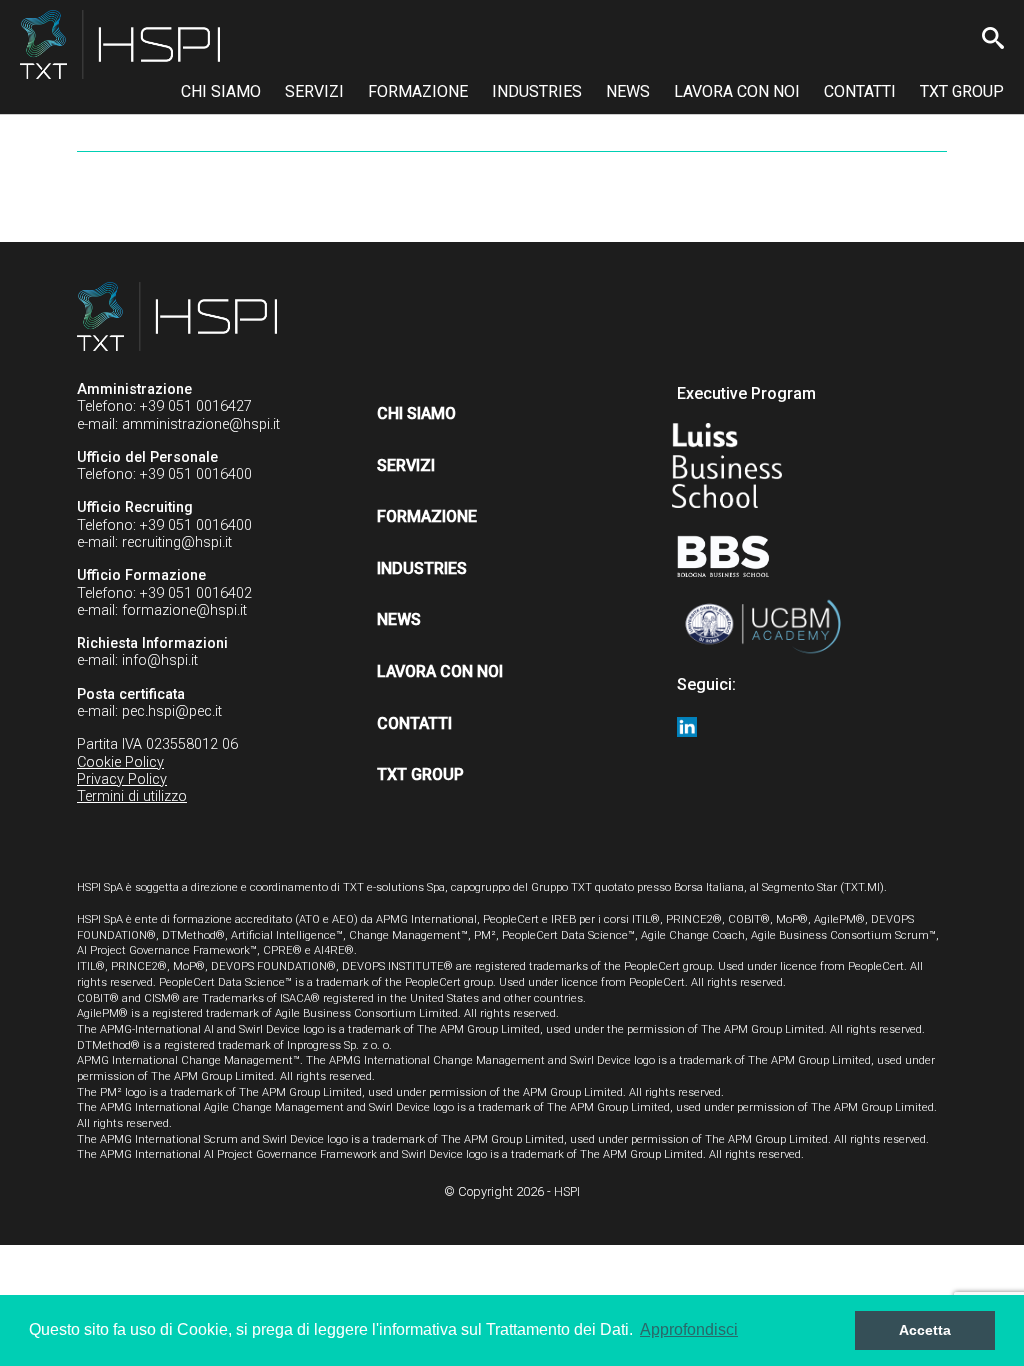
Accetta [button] (925, 1330)
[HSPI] (120, 44)
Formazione (418, 91)
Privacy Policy (122, 779)
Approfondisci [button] (689, 1329)
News (628, 91)
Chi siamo (221, 91)
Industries (537, 91)
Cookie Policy (120, 762)
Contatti (860, 91)
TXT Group (962, 91)
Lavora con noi (737, 91)
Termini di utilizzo (132, 796)
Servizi (314, 91)
